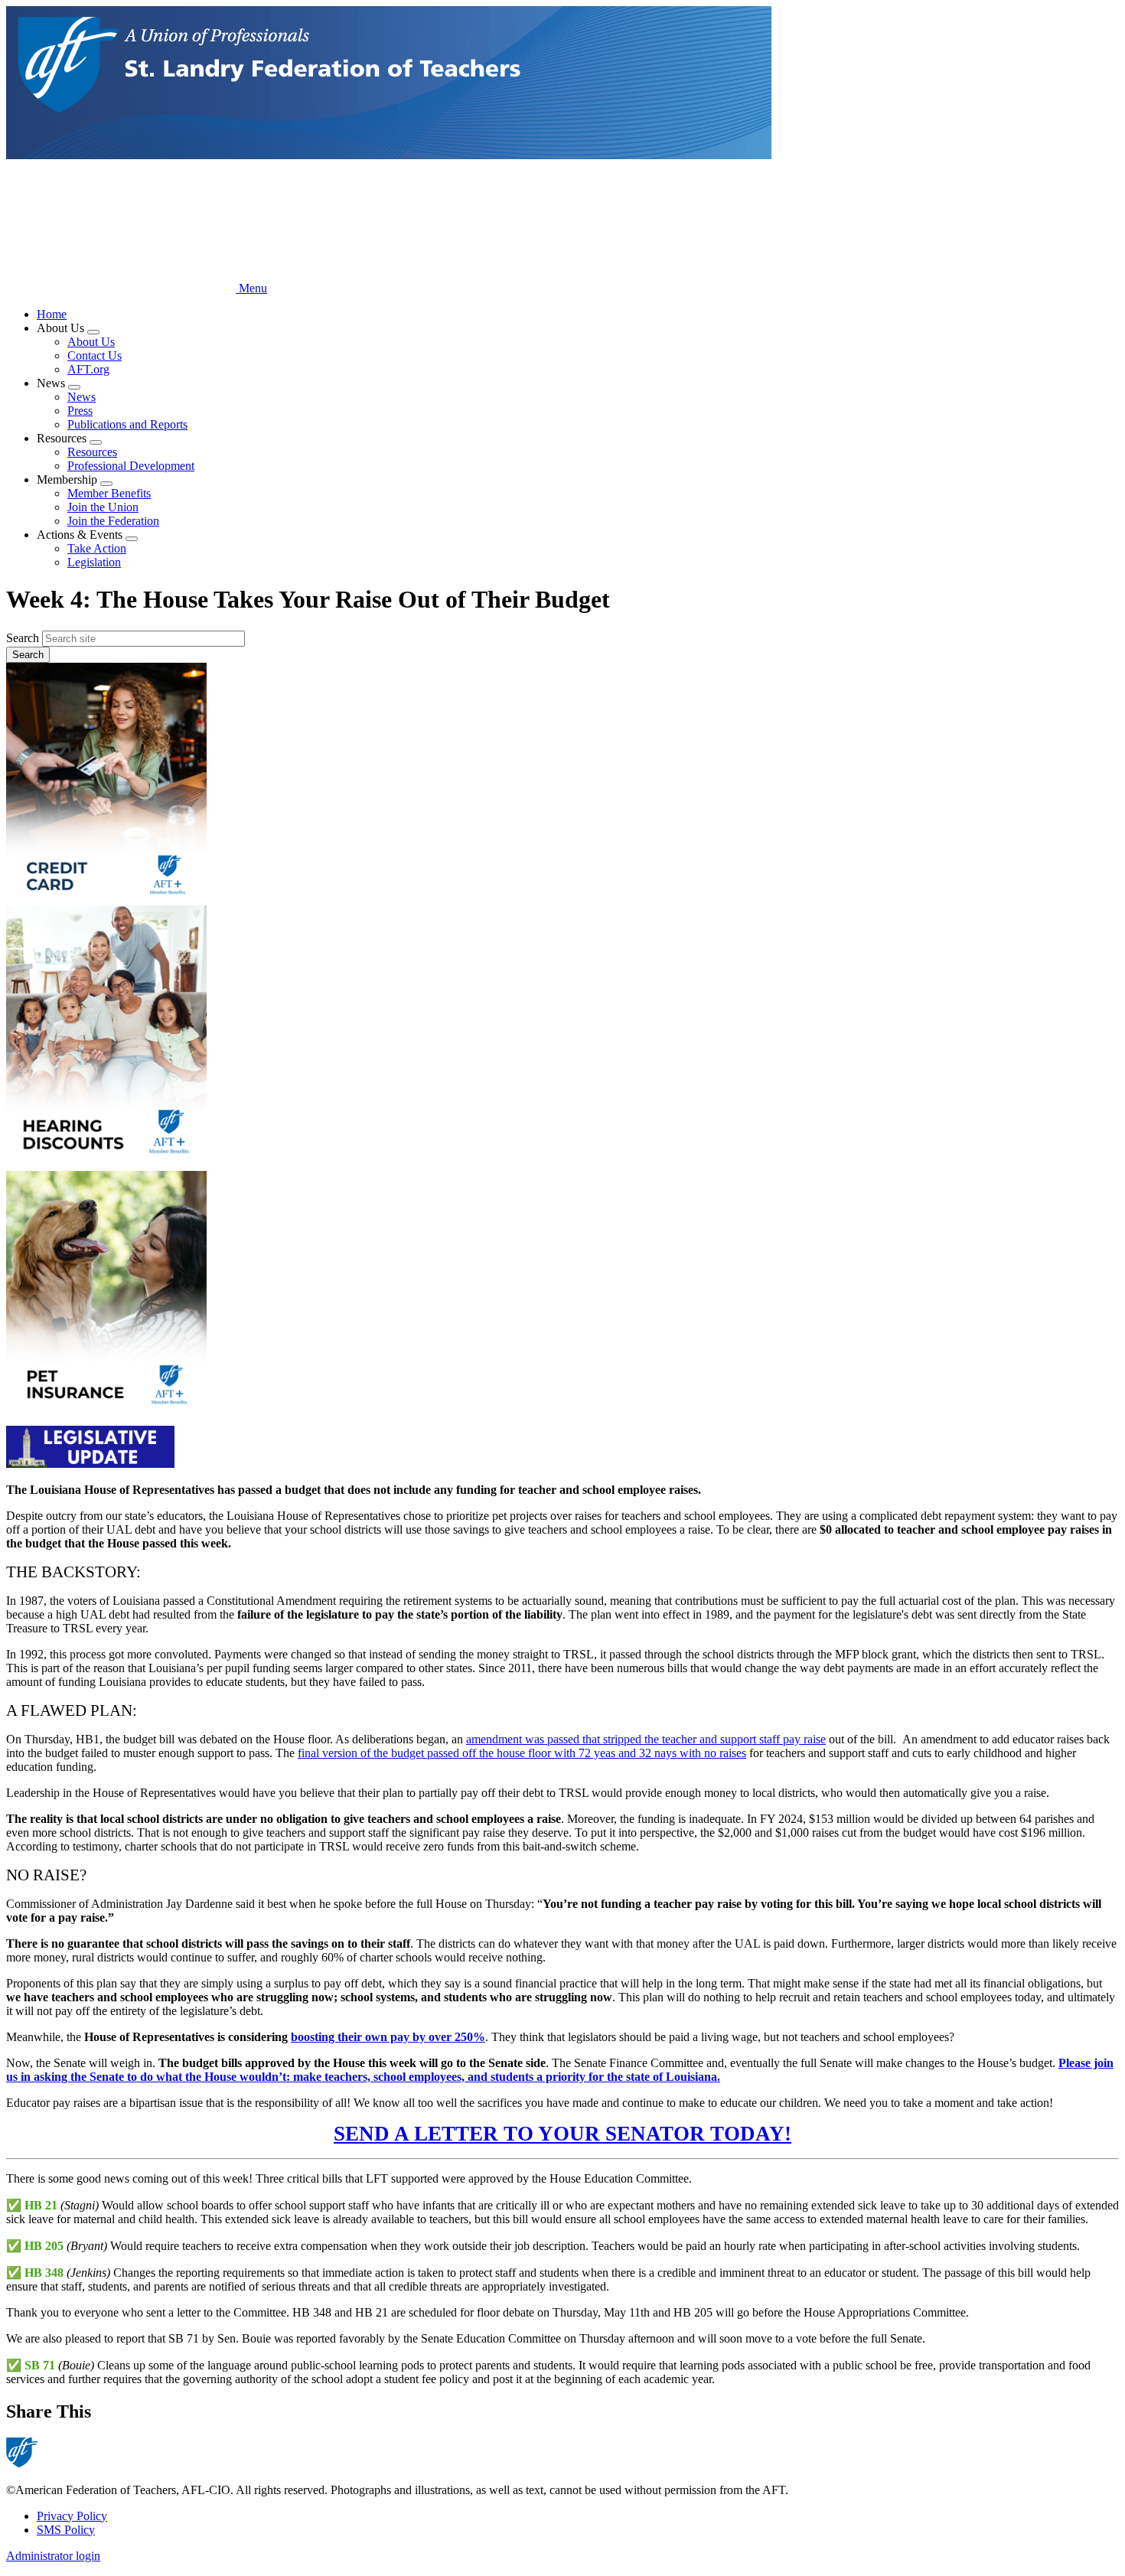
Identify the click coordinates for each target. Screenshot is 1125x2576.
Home (52, 314)
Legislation (94, 562)
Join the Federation (113, 521)
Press (80, 411)
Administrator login (53, 2556)
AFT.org (88, 369)
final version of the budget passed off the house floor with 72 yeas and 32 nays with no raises (522, 1753)
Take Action (97, 548)
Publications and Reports (127, 424)
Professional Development (131, 466)
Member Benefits (109, 493)
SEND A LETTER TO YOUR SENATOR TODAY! (562, 2134)
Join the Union (103, 507)
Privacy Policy (72, 2516)
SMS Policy (66, 2530)
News (82, 397)
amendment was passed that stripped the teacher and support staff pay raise (646, 1739)
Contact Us (95, 355)
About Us (91, 342)
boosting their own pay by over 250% (388, 2037)
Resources (92, 452)
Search (23, 638)
